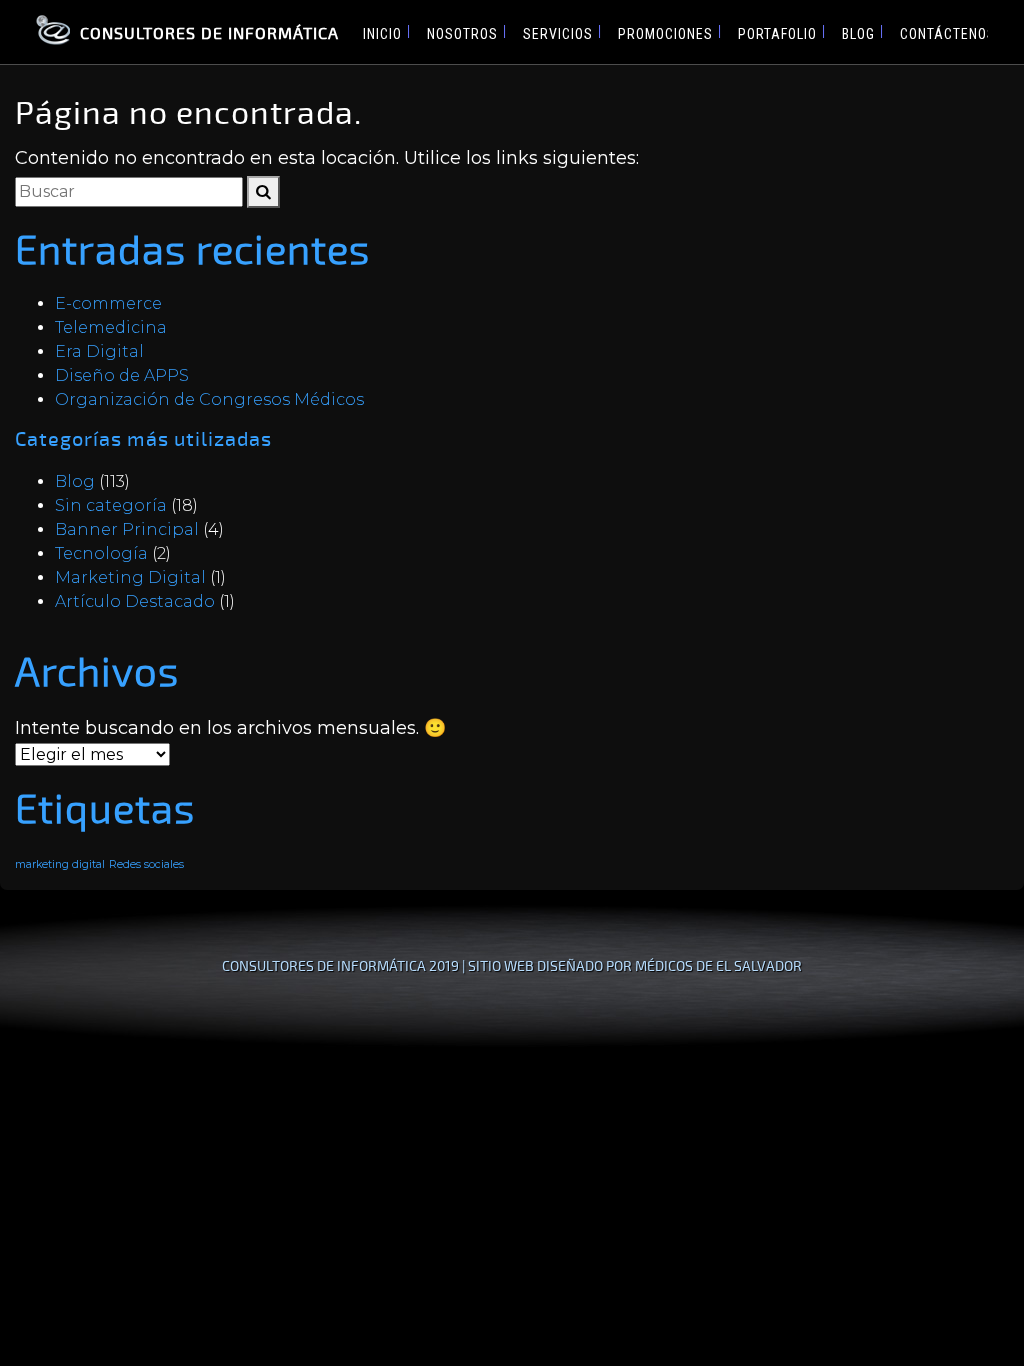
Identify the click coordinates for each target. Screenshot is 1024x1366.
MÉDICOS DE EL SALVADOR (718, 965)
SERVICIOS (558, 34)
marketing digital (60, 864)
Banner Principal (127, 529)
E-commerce (108, 303)
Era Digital (99, 351)
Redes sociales (146, 864)
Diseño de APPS (122, 375)
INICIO (382, 34)
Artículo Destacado (135, 601)
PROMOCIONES (665, 34)
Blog (75, 481)
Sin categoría (111, 505)
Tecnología (101, 553)
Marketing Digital (130, 577)
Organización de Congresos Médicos (209, 399)
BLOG (858, 34)
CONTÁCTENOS (948, 34)
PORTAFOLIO (777, 34)
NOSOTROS (462, 34)
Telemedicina (111, 327)
